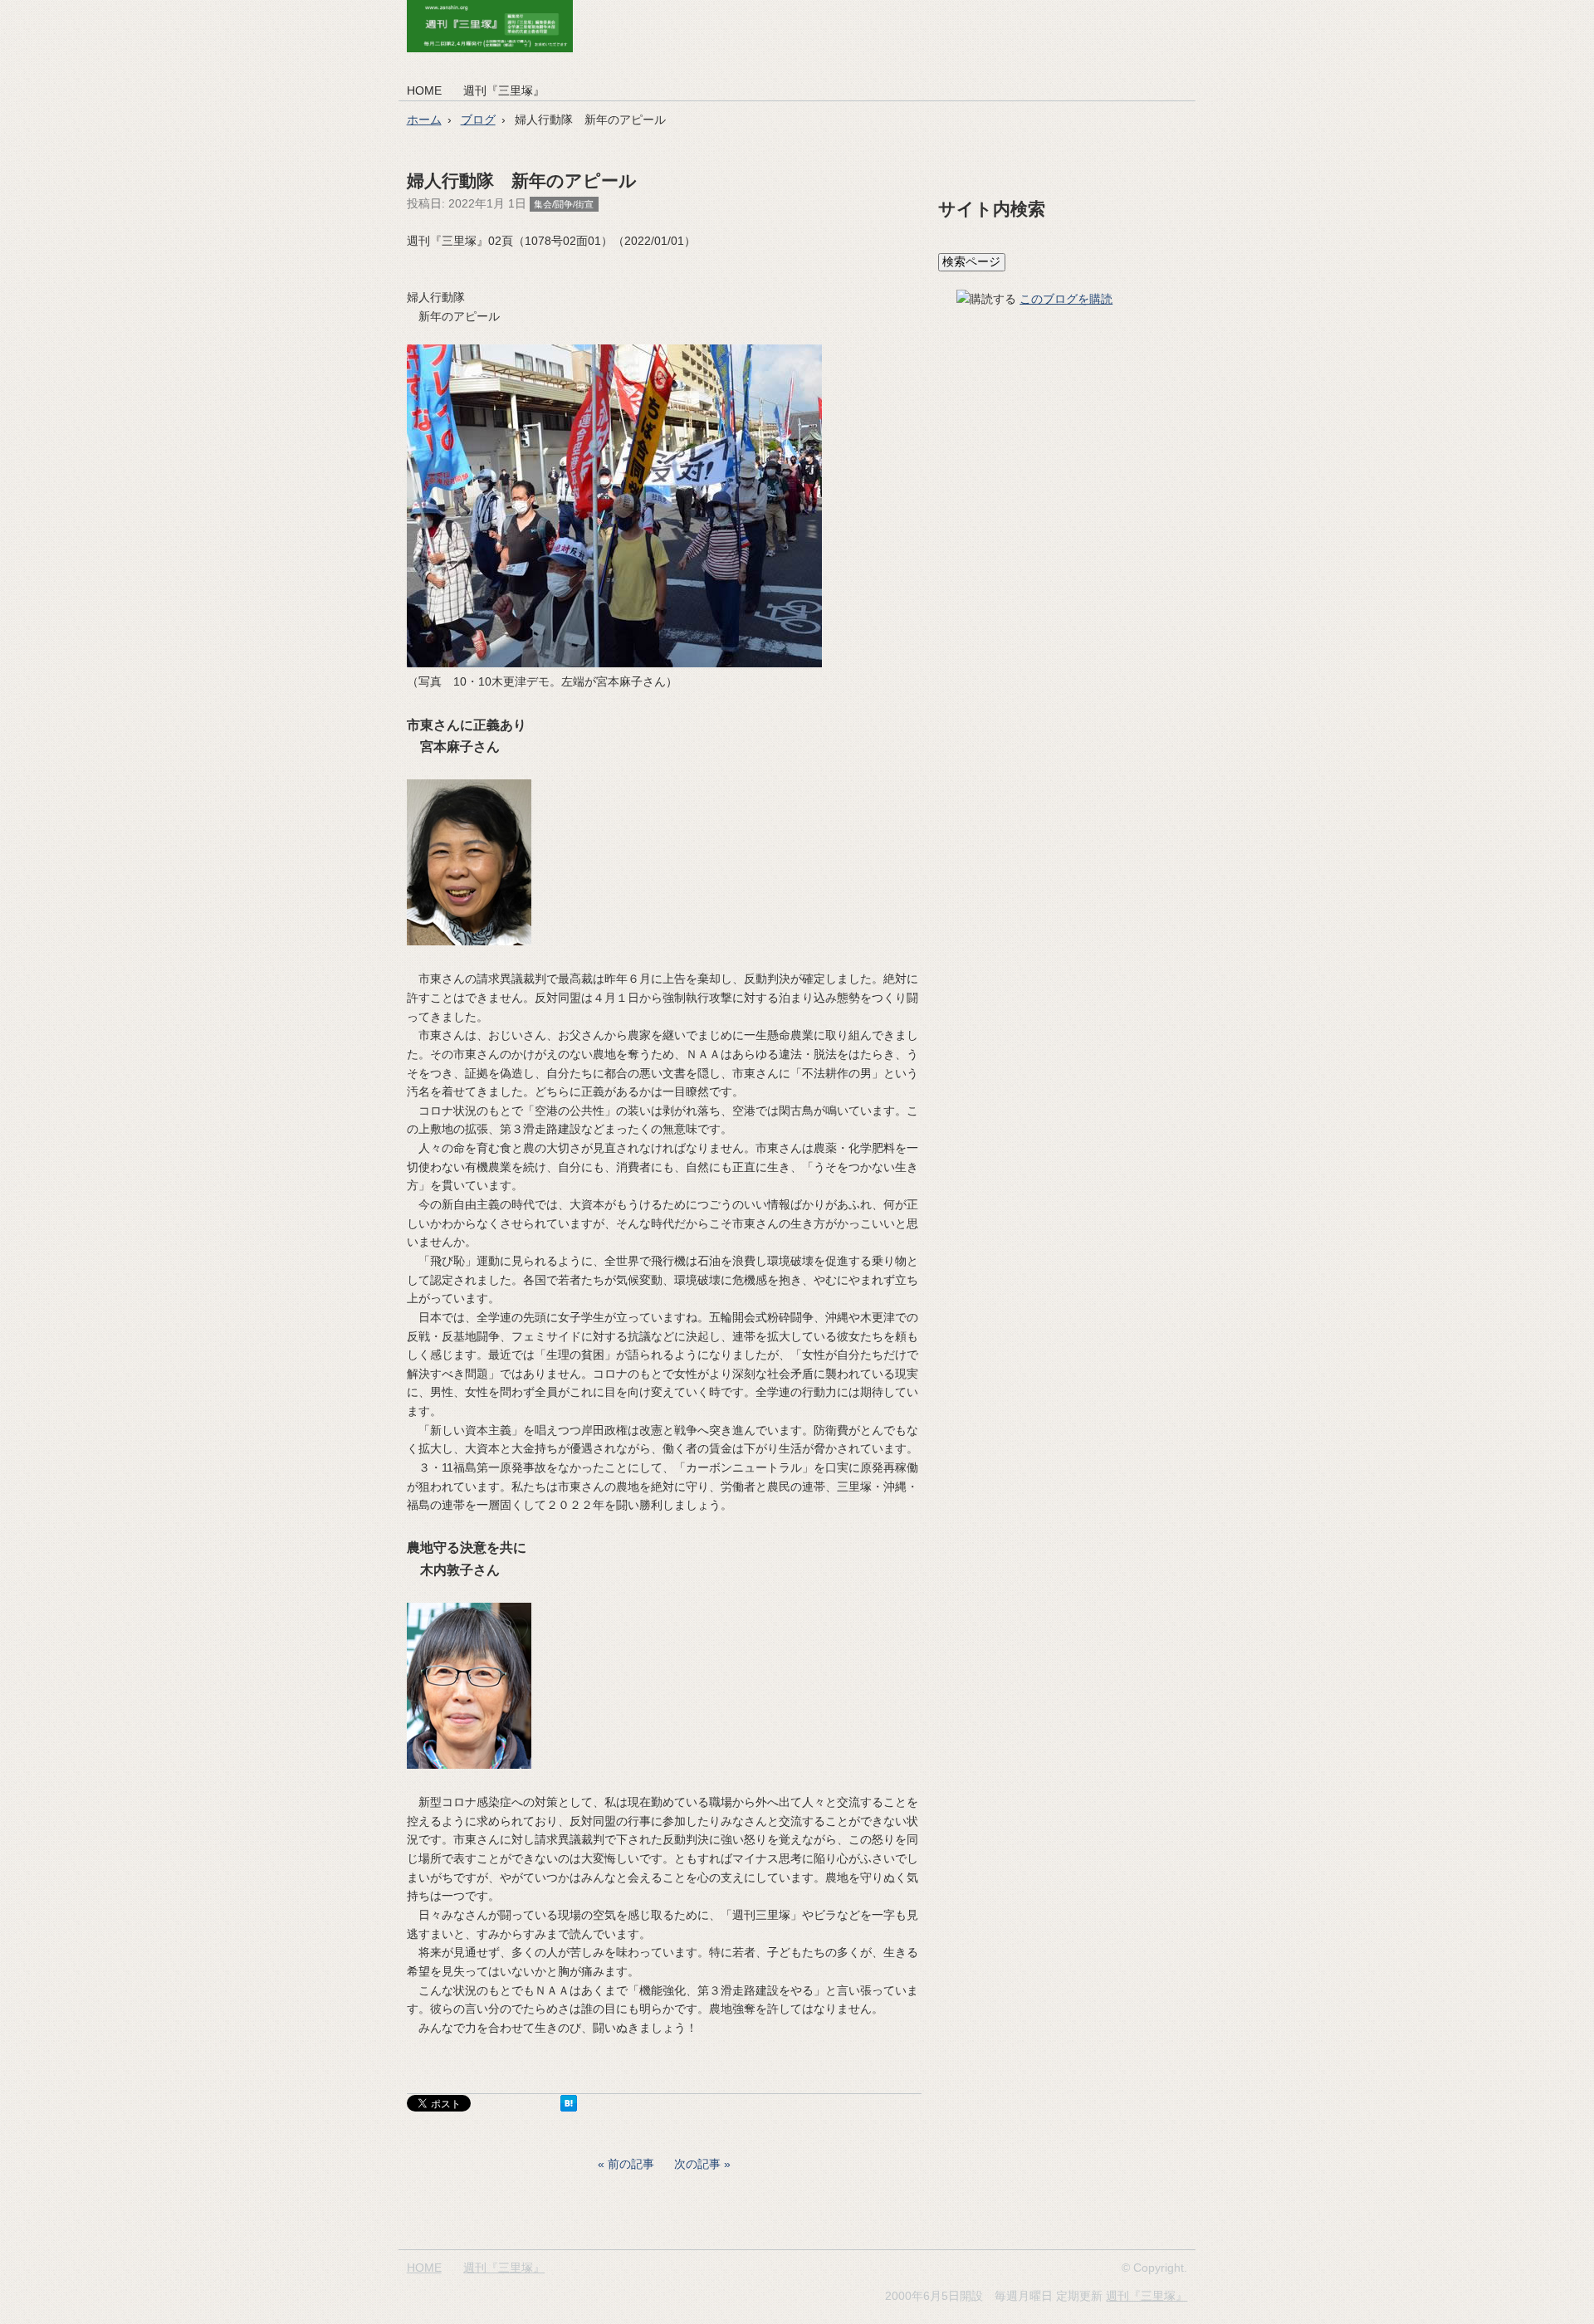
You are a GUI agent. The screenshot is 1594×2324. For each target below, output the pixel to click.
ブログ (478, 120)
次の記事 (697, 2164)
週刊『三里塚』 (504, 90)
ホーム (424, 120)
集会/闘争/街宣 (564, 204)
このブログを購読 (1066, 299)
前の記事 (631, 2164)
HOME (424, 90)
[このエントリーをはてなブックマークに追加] (569, 2107)
